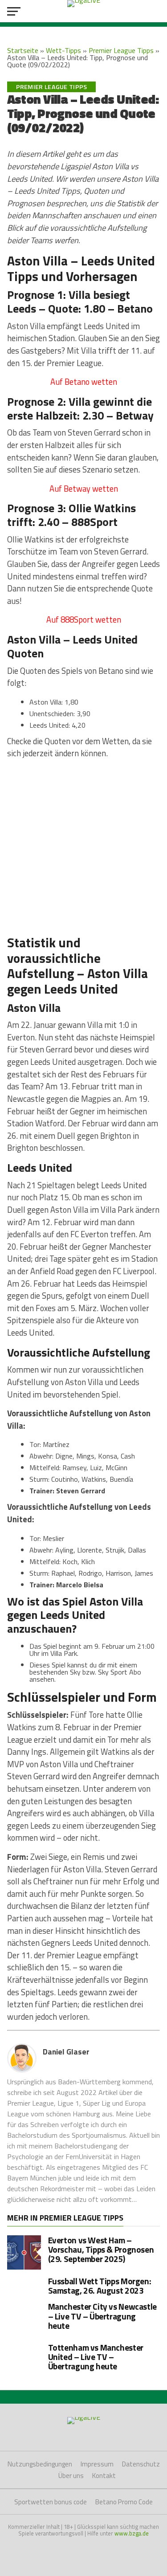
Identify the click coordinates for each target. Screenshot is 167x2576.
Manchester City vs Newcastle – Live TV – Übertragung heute (102, 2316)
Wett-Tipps (63, 50)
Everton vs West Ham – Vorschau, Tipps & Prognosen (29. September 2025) (101, 2249)
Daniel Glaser (66, 2052)
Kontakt (104, 2476)
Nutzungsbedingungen (40, 2464)
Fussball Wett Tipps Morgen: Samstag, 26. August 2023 (100, 2286)
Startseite (23, 50)
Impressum (97, 2464)
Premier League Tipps (121, 50)
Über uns (71, 2476)
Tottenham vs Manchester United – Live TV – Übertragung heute (96, 2357)
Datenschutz (141, 2464)
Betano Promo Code (124, 2502)
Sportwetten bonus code (51, 2502)
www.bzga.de (132, 2533)
